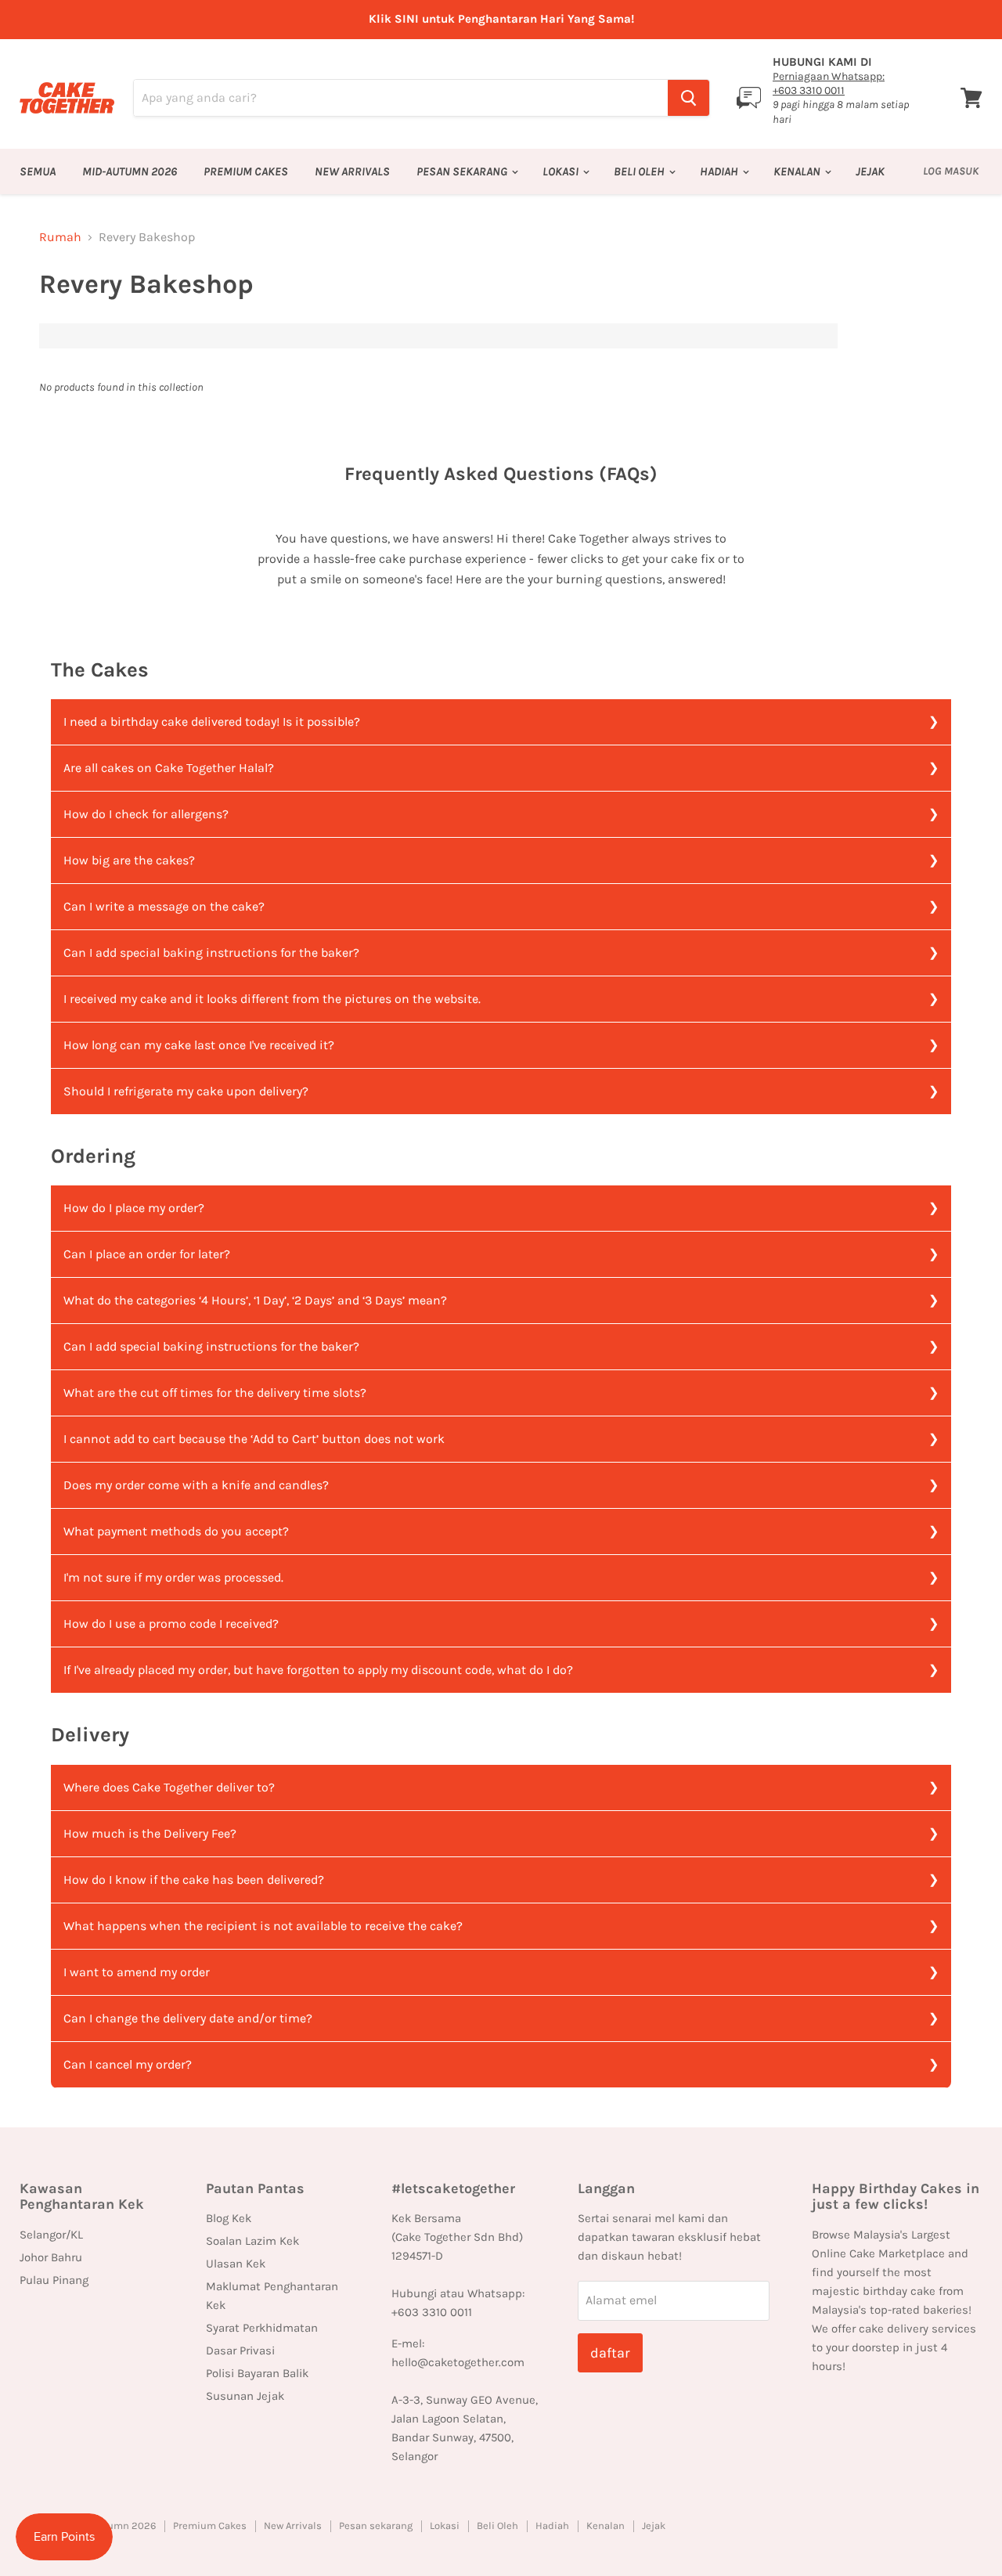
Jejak (870, 171)
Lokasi (562, 171)
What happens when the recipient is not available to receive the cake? (263, 1926)
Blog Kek (229, 2218)
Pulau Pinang (54, 2280)
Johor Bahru (51, 2257)
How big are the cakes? (129, 860)
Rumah (60, 237)
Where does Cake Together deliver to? (169, 1787)
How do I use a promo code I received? (171, 1624)
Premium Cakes (246, 171)
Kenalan (798, 171)
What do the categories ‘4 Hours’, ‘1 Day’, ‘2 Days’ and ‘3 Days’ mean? (255, 1300)
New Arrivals (352, 171)
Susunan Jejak (245, 2396)
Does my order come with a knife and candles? (196, 1485)
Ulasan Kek (236, 2264)
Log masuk (951, 171)
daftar (610, 2353)
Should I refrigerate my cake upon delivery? (186, 1091)
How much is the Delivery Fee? (150, 1833)
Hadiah (720, 171)
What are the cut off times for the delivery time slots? (215, 1393)
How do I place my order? (134, 1208)
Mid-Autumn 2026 (130, 171)
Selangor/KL (51, 2235)
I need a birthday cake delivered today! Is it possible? (212, 722)
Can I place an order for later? (147, 1254)
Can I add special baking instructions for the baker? (211, 952)
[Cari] (688, 98)
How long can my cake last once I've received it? (199, 1045)
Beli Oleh (640, 171)
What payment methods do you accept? (176, 1531)
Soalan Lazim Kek (252, 2241)
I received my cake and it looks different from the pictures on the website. (272, 999)
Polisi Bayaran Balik (257, 2373)
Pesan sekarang (463, 171)
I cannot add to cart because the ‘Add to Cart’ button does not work (254, 1439)
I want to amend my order (137, 1972)
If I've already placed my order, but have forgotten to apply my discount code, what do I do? (318, 1670)
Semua (38, 171)
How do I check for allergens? (146, 814)
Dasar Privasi (240, 2351)
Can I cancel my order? (128, 2064)
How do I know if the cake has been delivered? (194, 1880)
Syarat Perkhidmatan (262, 2328)
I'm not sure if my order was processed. (173, 1577)
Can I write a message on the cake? (164, 906)
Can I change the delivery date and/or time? (188, 2018)
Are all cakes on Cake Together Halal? (169, 768)
